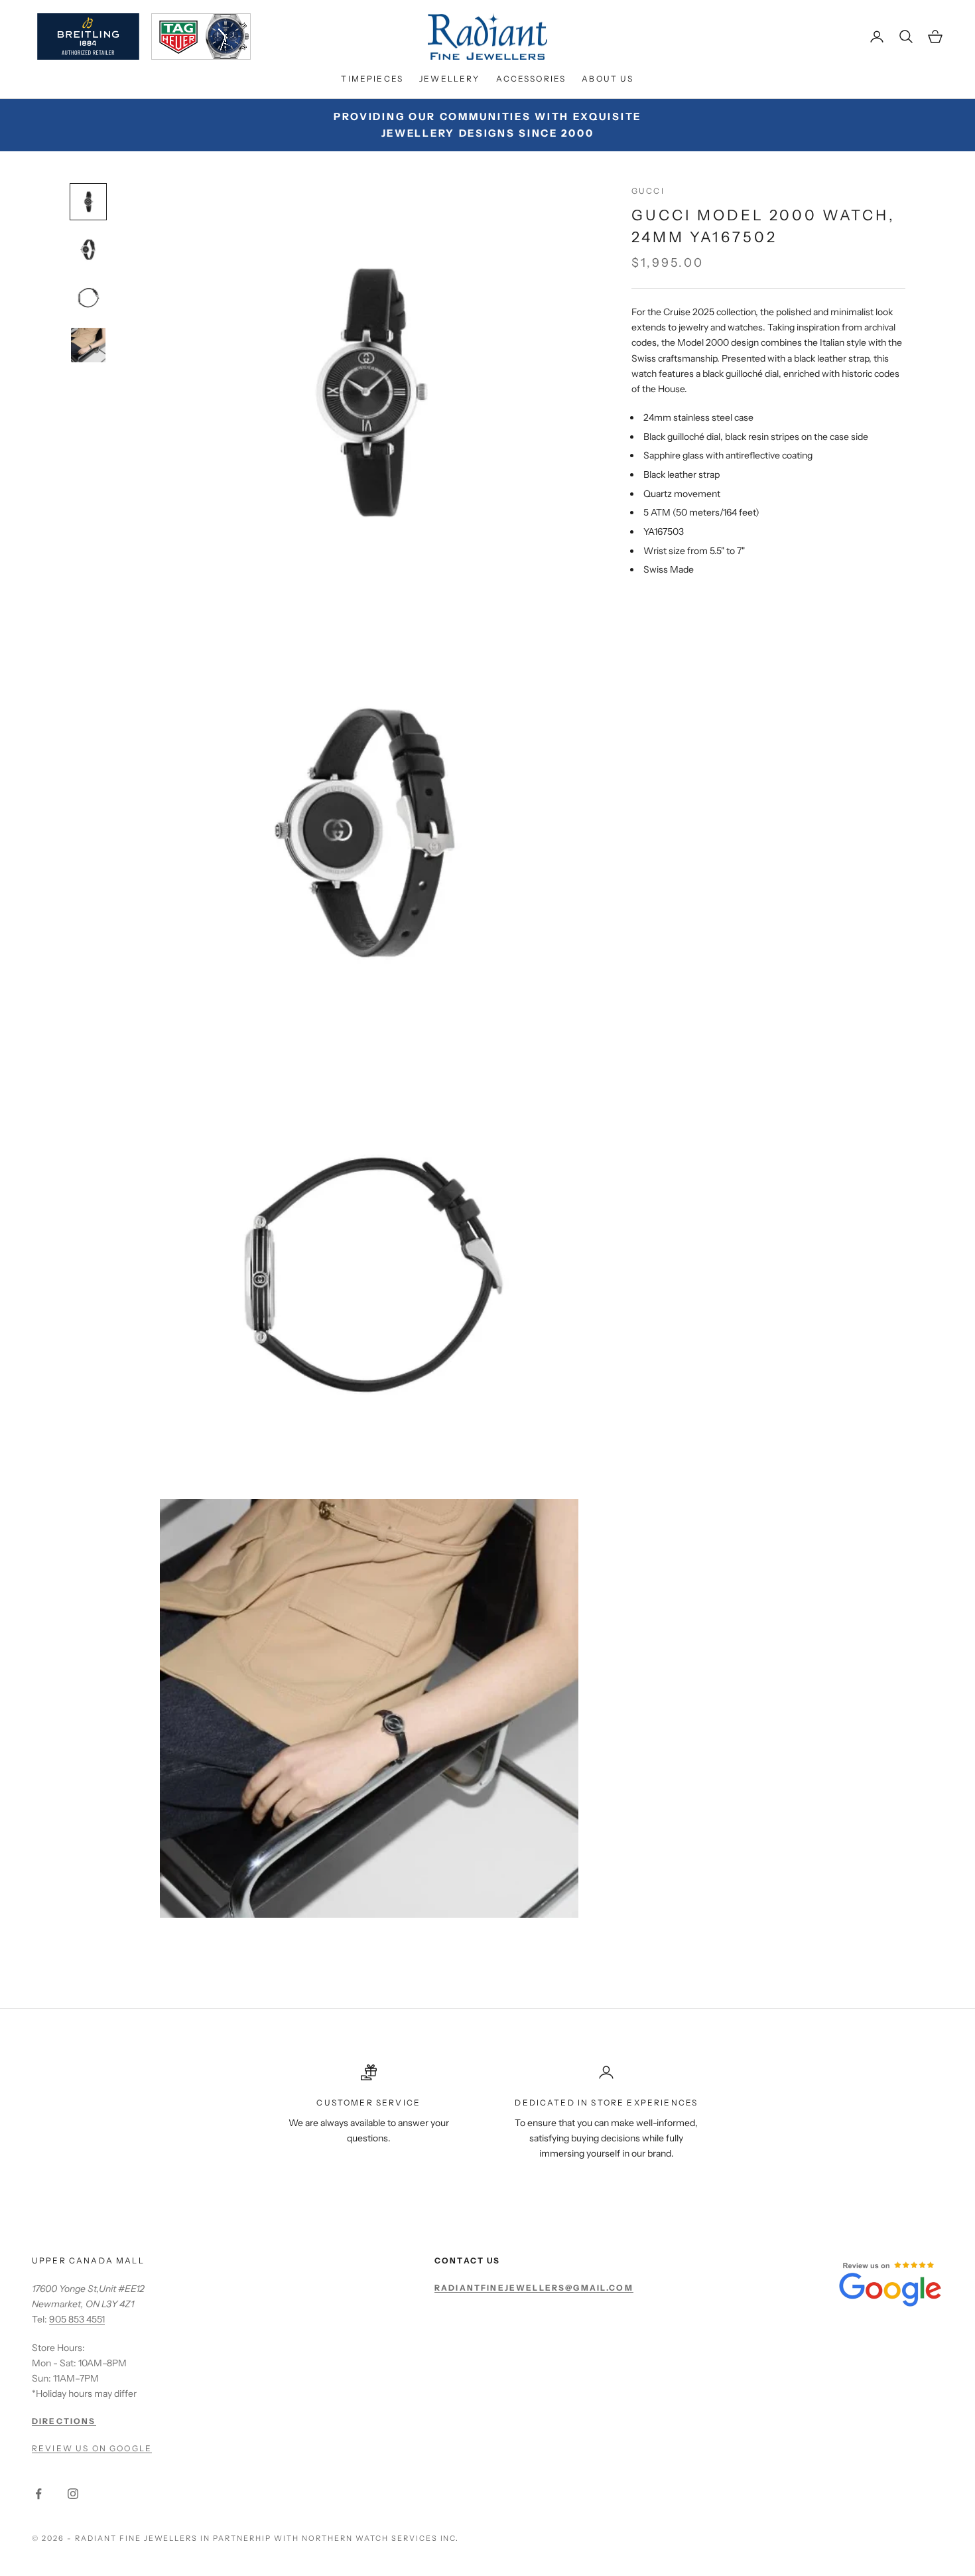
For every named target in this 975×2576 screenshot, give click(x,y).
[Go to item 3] (88, 297)
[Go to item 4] (88, 345)
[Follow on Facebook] (38, 2494)
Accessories (531, 79)
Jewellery (449, 79)
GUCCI (648, 191)
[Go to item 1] (88, 202)
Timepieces (372, 79)
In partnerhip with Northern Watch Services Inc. (330, 2538)
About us (608, 79)
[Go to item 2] (88, 250)
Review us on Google (92, 2448)
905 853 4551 (77, 2319)
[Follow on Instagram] (73, 2494)
